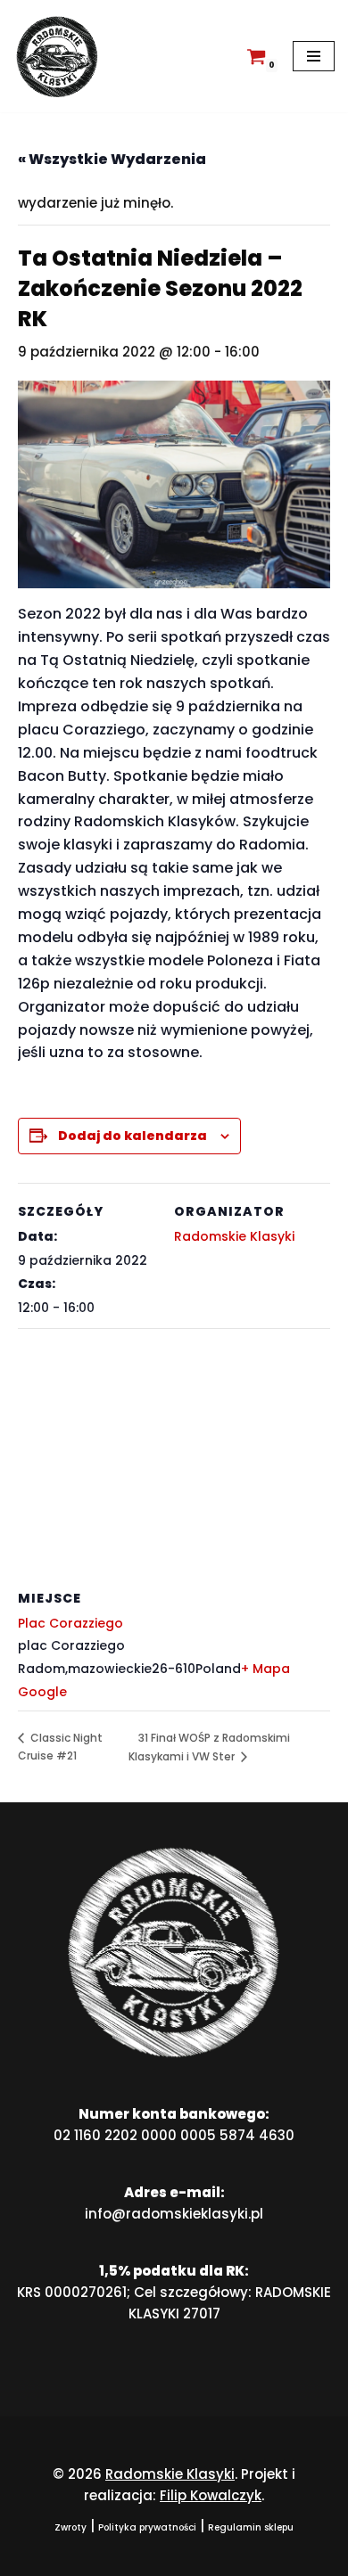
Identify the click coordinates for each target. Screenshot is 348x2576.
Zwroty (70, 2527)
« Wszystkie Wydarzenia (112, 159)
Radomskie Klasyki (234, 1236)
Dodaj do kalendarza (133, 1136)
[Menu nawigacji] (314, 56)
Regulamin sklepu (251, 2527)
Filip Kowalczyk (211, 2495)
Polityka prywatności (147, 2527)
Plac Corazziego (70, 1623)
